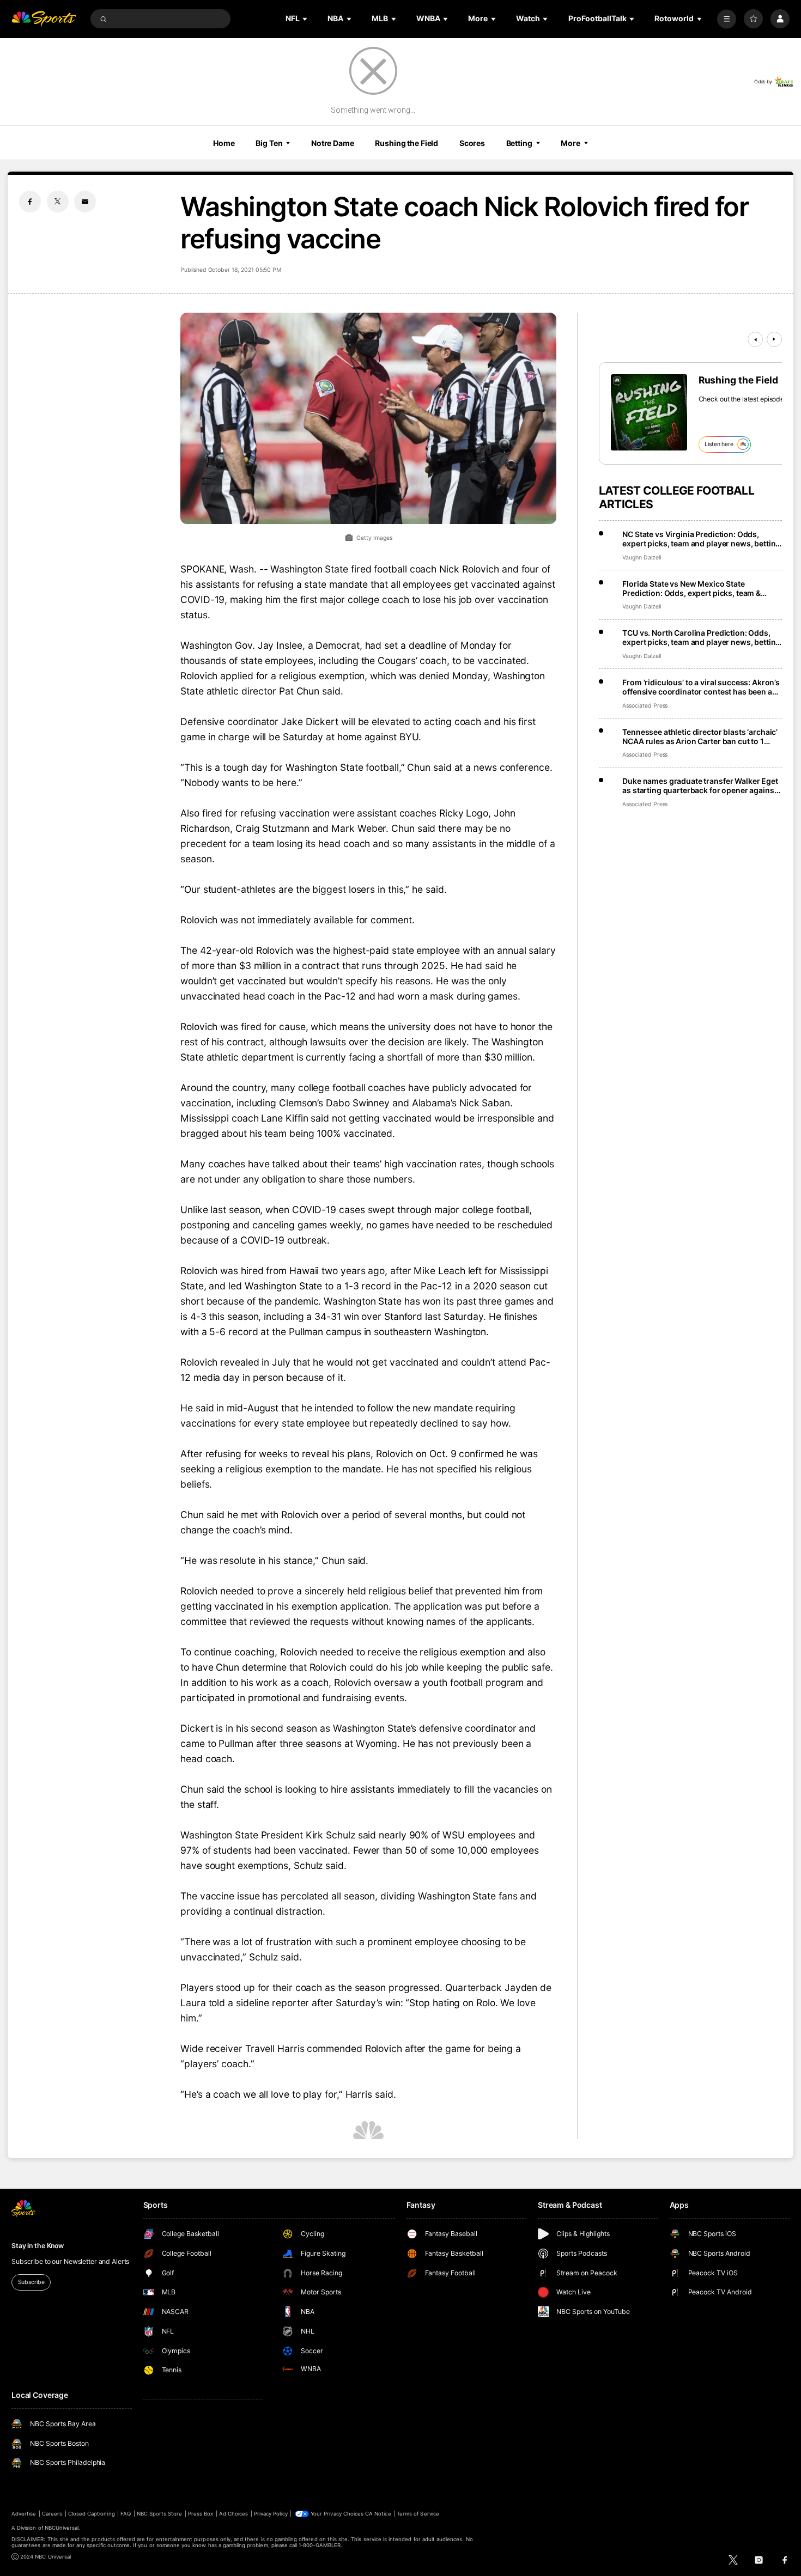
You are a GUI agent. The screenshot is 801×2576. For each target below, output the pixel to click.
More (571, 143)
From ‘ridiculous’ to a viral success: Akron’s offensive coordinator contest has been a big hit (701, 687)
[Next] (774, 339)
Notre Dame (333, 143)
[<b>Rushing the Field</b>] (649, 412)
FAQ (126, 2514)
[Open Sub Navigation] (306, 19)
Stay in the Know (38, 2246)
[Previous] (755, 339)
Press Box (201, 2514)
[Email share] (85, 202)
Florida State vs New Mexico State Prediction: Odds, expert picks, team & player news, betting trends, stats (691, 588)
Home (224, 143)
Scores (472, 143)
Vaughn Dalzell (641, 558)
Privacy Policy (271, 2514)
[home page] (44, 19)
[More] (727, 19)
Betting (519, 143)
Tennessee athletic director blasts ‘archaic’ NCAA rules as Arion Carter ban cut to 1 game (700, 736)
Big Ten (269, 143)
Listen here (719, 444)
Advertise (24, 2514)
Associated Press (645, 706)
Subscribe (31, 2282)
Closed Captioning (92, 2514)
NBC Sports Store (160, 2514)
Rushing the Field (406, 143)
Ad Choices (233, 2514)
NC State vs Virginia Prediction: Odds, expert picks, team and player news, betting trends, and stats (701, 539)
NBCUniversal (62, 2528)
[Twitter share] (58, 202)
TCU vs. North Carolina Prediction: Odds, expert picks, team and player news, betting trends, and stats (701, 637)
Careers (52, 2514)
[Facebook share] (30, 202)
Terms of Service (418, 2514)
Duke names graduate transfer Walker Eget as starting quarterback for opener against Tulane (700, 785)
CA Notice (378, 2514)
